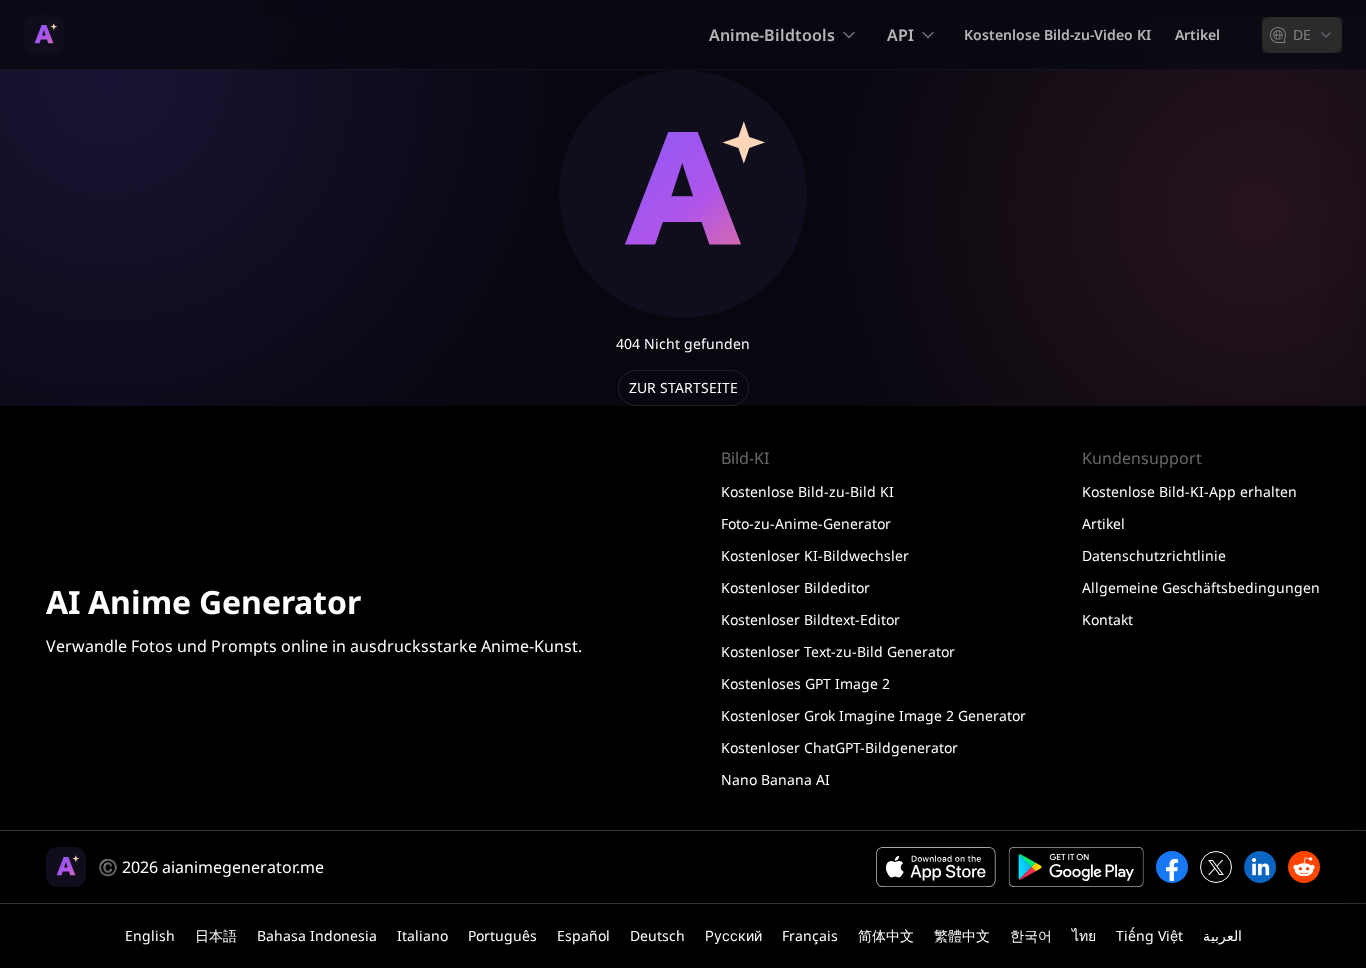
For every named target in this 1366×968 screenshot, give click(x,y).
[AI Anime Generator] (44, 35)
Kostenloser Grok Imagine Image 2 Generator (873, 715)
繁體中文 (962, 935)
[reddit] (1304, 867)
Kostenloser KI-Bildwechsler (815, 555)
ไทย (1084, 935)
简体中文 (886, 935)
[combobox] (1302, 35)
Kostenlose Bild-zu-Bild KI (807, 491)
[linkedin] (1260, 867)
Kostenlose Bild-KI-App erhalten (1189, 491)
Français (810, 935)
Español (583, 935)
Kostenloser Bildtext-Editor (810, 619)
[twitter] (1216, 867)
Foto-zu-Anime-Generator (806, 523)
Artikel (1197, 34)
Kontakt (1107, 619)
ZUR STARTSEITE (683, 387)
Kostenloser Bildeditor (795, 587)
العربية (1222, 935)
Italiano (422, 935)
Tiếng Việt (1149, 935)
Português (502, 935)
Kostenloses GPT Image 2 (805, 683)
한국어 (1031, 935)
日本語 (216, 935)
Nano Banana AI (775, 779)
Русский (733, 935)
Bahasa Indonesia (317, 935)
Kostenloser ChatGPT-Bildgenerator (839, 747)
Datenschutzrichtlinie (1154, 555)
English (150, 935)
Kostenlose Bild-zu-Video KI (1057, 34)
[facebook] (1172, 867)
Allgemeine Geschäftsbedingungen (1201, 587)
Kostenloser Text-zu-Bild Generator (838, 651)
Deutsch (657, 935)
